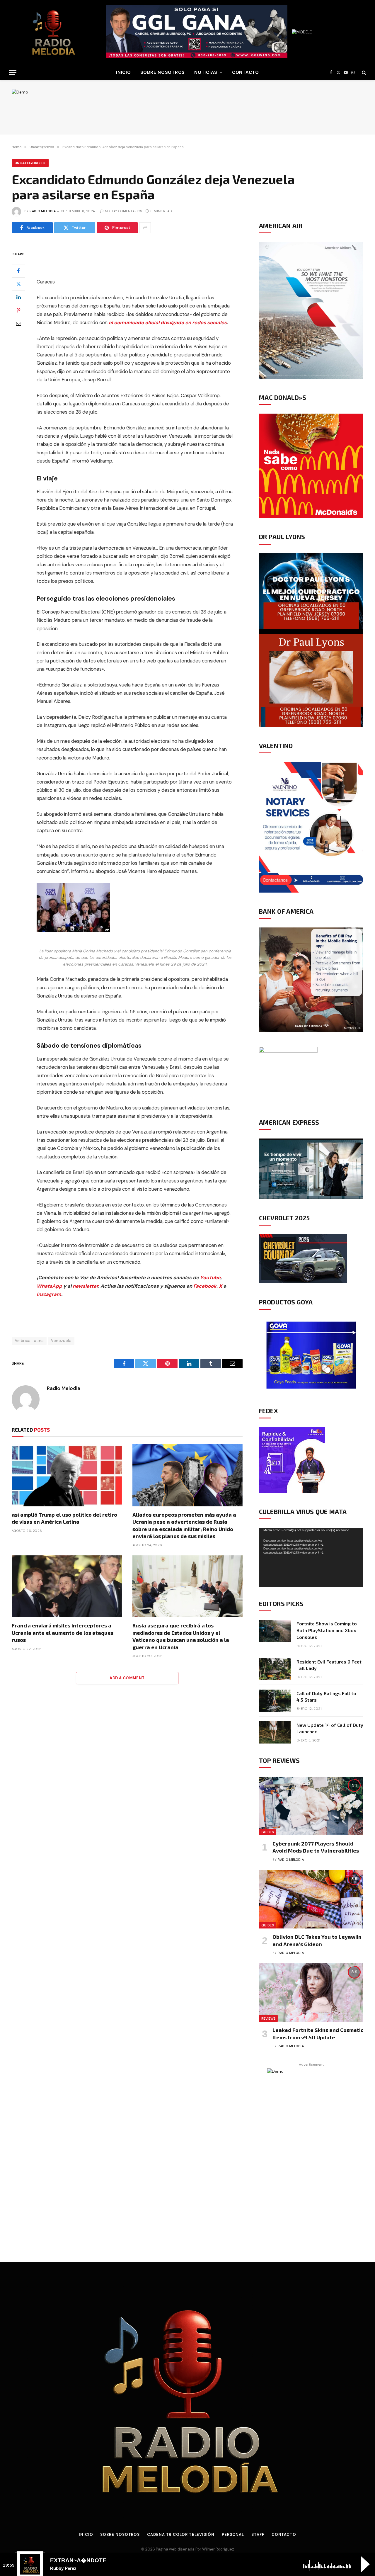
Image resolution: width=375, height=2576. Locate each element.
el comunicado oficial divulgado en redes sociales (168, 323)
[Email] (18, 323)
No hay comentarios (123, 211)
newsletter (85, 1286)
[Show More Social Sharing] (145, 228)
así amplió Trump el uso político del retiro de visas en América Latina (64, 1518)
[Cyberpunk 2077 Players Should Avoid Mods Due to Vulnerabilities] (311, 1806)
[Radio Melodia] (53, 32)
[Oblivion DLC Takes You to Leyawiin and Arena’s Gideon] (311, 1899)
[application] (311, 1557)
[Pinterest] (18, 310)
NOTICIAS (206, 72)
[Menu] (13, 73)
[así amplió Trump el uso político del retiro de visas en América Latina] (67, 1475)
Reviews (268, 2018)
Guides (267, 1832)
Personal (233, 2535)
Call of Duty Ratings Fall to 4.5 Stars (326, 1697)
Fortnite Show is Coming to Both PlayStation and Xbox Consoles (327, 1630)
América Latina (29, 1341)
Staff (258, 2535)
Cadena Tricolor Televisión (181, 2535)
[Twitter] (18, 284)
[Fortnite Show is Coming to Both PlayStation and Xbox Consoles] (275, 1631)
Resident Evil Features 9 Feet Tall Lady (329, 1665)
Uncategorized (30, 163)
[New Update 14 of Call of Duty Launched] (275, 1732)
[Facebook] (18, 271)
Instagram (49, 1294)
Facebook (205, 1286)
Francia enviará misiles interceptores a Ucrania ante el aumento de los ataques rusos (63, 1633)
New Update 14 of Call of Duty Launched (330, 1728)
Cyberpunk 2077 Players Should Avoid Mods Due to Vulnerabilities (316, 1847)
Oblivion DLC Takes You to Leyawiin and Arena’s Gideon (317, 1940)
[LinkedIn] (18, 297)
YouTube (210, 1278)
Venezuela (61, 1341)
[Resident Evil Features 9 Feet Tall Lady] (275, 1669)
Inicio (86, 2535)
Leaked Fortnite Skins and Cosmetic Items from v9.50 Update (318, 2033)
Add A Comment (127, 1678)
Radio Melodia (43, 211)
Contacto (246, 72)
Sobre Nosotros (163, 72)
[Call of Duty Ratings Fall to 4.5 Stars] (275, 1701)
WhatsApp (49, 1286)
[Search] (363, 73)
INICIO (123, 72)
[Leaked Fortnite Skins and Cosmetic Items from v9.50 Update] (311, 1992)
